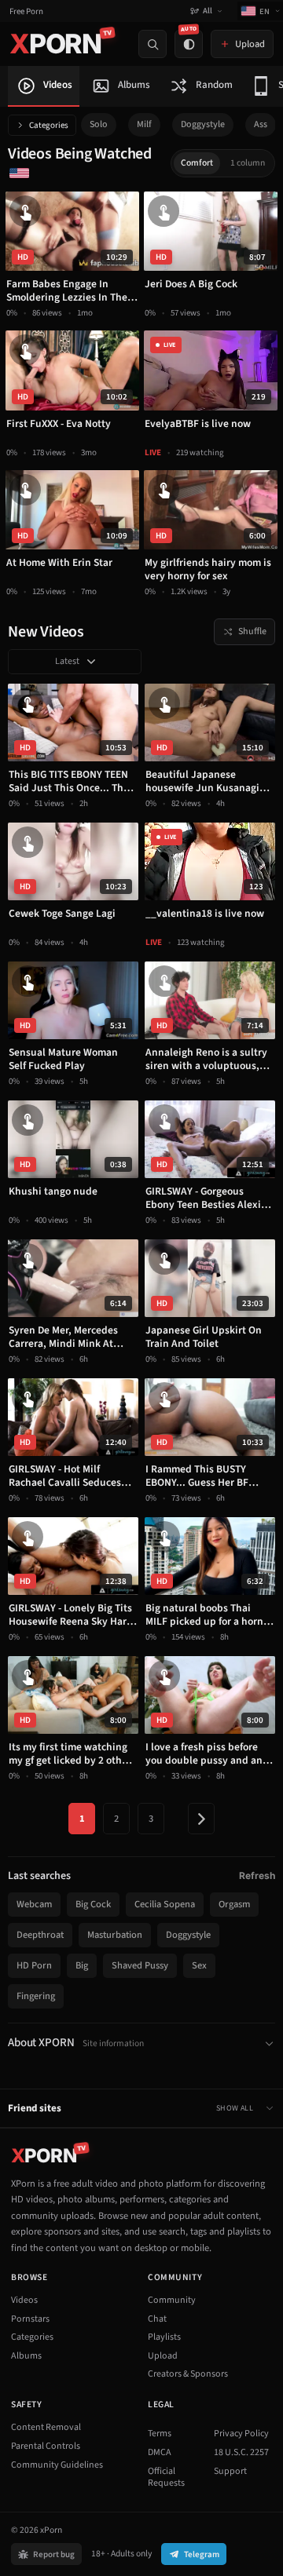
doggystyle (203, 124)
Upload (163, 2356)
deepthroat (40, 1935)
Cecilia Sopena (165, 1904)
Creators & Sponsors (188, 2374)
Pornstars (30, 2319)
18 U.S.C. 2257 (241, 2452)
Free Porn (26, 11)
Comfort (197, 163)
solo (99, 124)
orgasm (234, 1904)
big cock (93, 1904)
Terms (160, 2434)
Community (172, 2300)
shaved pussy (140, 1965)
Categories (49, 125)
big (82, 1965)
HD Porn (34, 1965)
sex (199, 1965)
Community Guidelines (57, 2465)
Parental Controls (46, 2446)
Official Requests (166, 2477)
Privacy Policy (241, 2434)
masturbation (115, 1935)
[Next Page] (201, 1819)
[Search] (153, 44)
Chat (157, 2319)
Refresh (257, 1875)
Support (230, 2471)
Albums (26, 2356)
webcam (34, 1904)
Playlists (164, 2337)
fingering (36, 1996)
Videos (24, 2300)
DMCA (160, 2452)
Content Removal (46, 2427)
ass (261, 124)
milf (144, 124)
